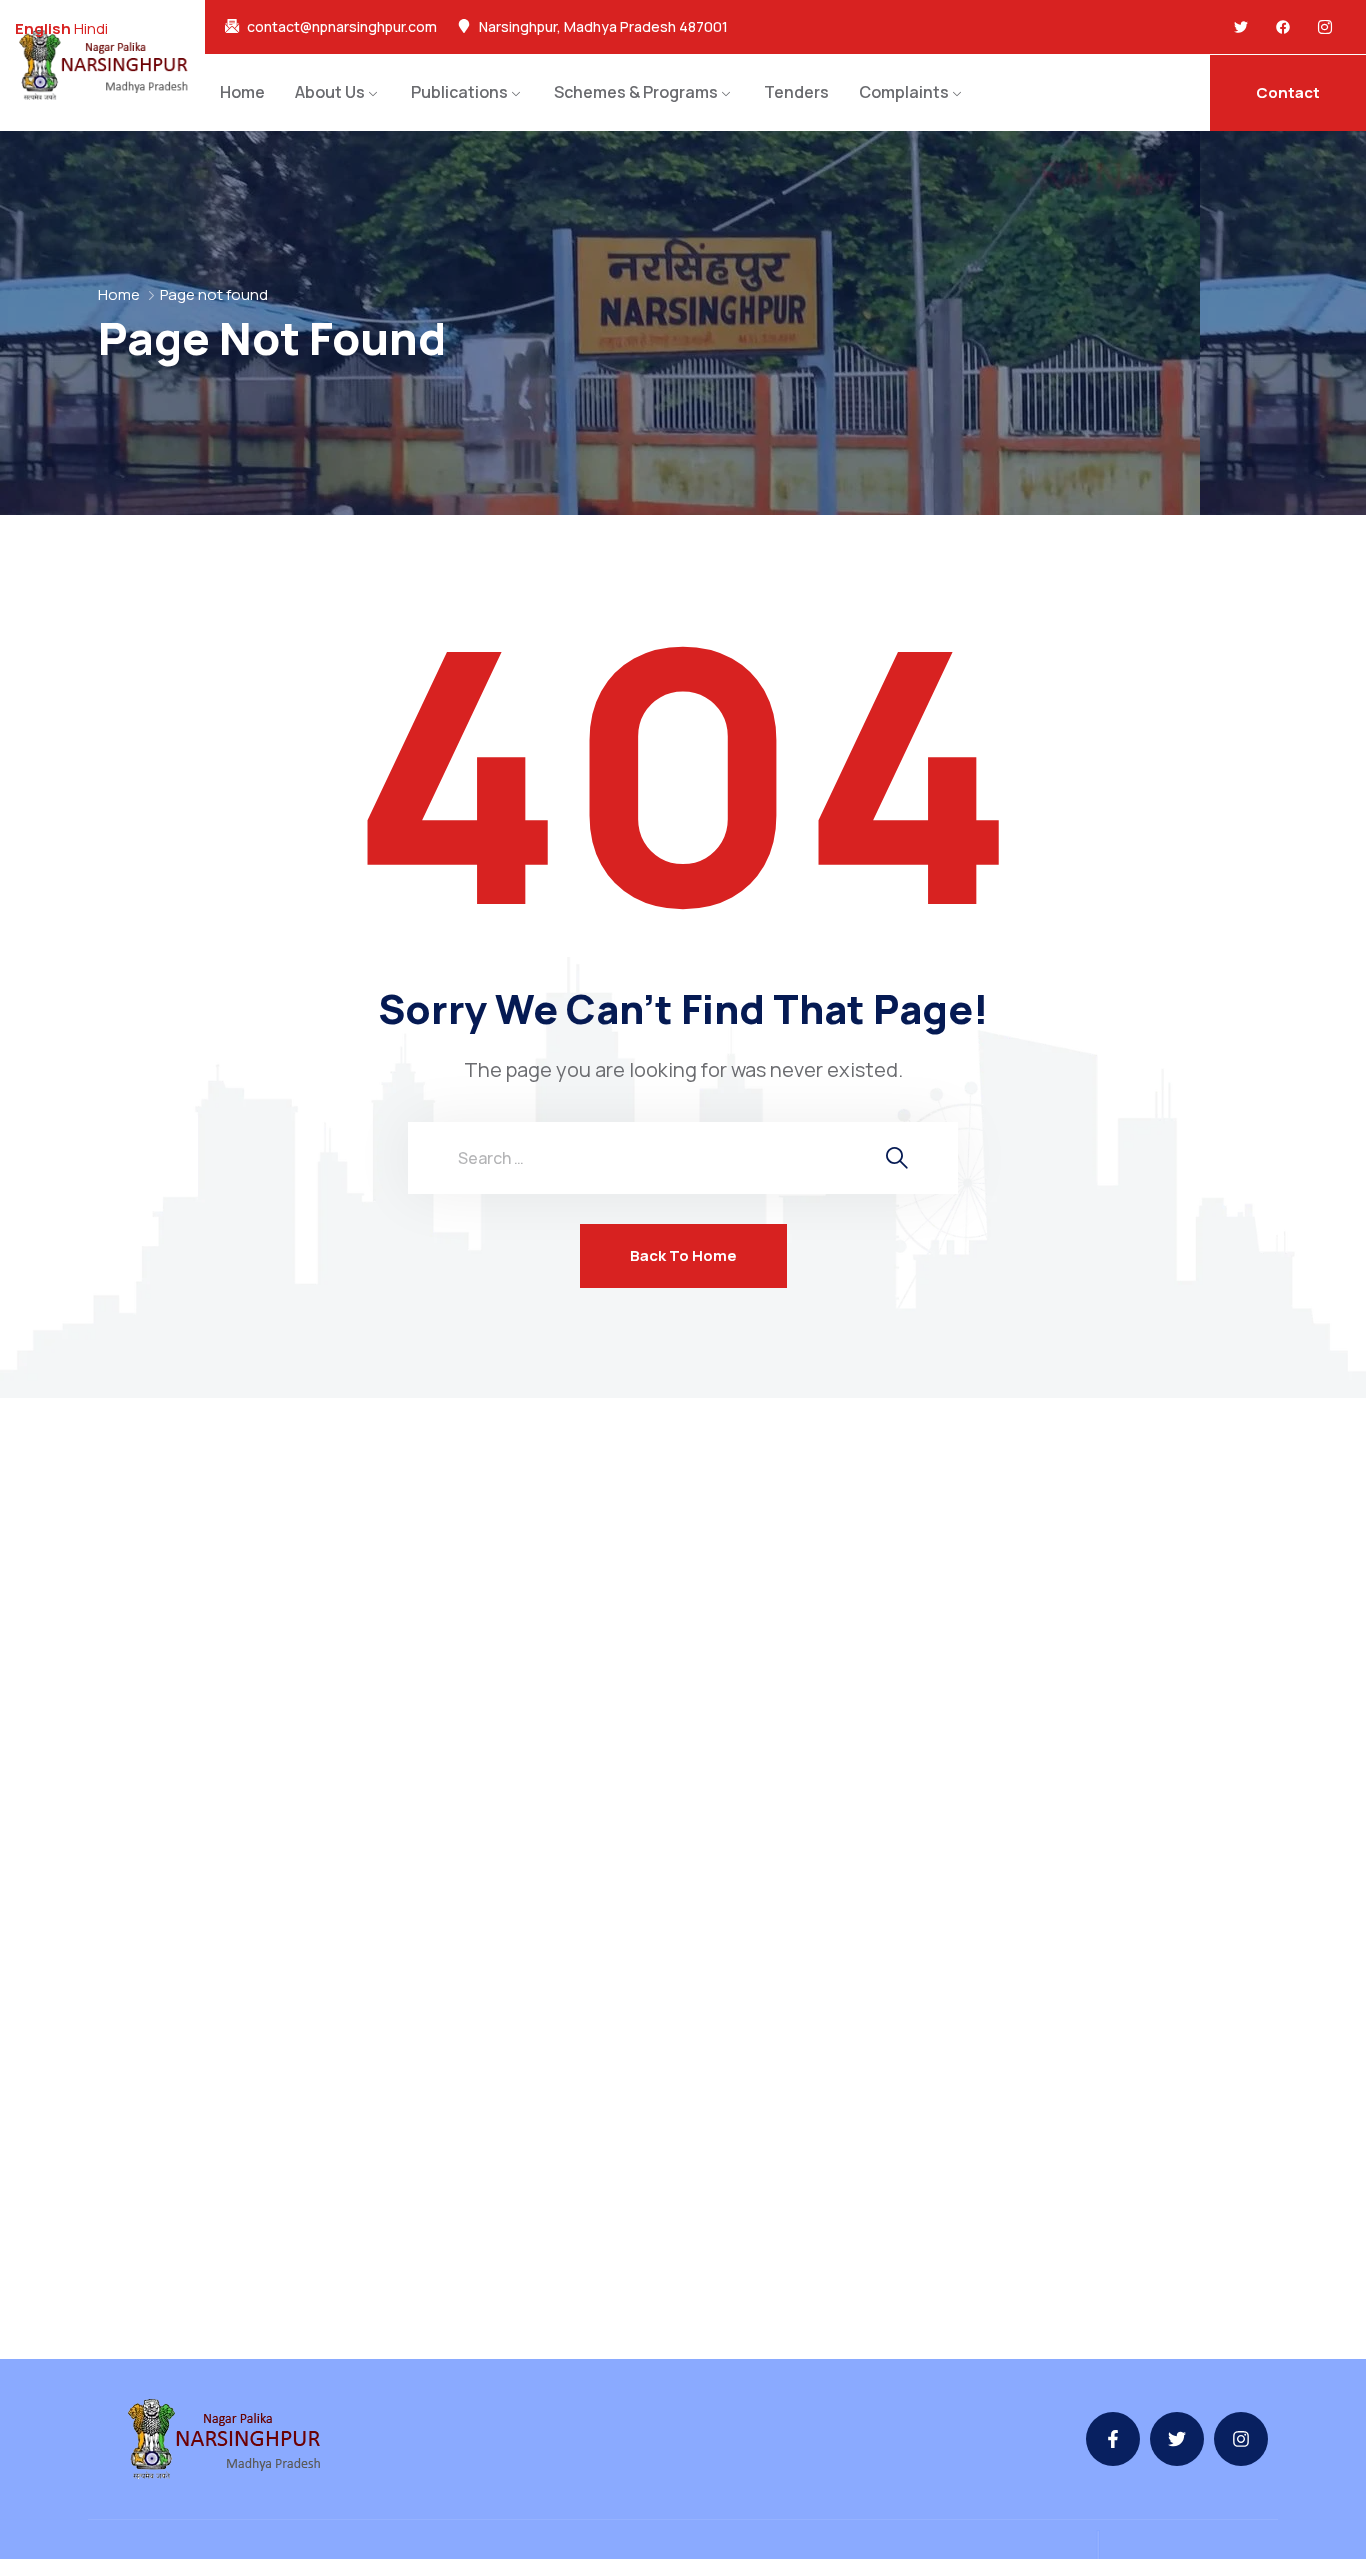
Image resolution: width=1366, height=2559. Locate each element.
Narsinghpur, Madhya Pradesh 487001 (603, 27)
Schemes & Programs (636, 92)
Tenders (796, 92)
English (43, 28)
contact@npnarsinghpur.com (342, 27)
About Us (330, 92)
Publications (459, 92)
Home (242, 92)
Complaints (904, 92)
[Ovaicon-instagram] (1325, 27)
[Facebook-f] (1113, 2439)
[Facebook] (1283, 27)
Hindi (91, 28)
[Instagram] (1241, 2439)
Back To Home (683, 1255)
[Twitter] (1241, 27)
